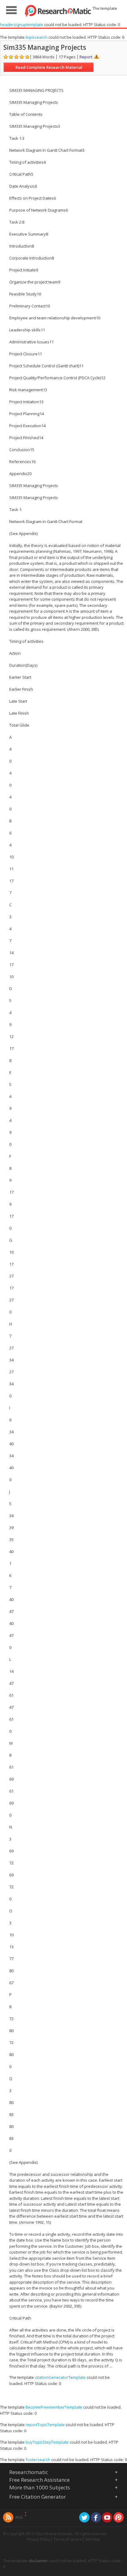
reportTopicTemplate (45, 2425)
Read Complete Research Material (49, 67)
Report (86, 57)
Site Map (93, 2539)
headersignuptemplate (22, 25)
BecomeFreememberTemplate (54, 2407)
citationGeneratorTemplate (60, 2377)
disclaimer (38, 2561)
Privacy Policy (39, 2539)
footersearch (38, 2460)
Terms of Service (68, 2539)
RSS (19, 2517)
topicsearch (37, 37)
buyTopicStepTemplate (47, 2442)
